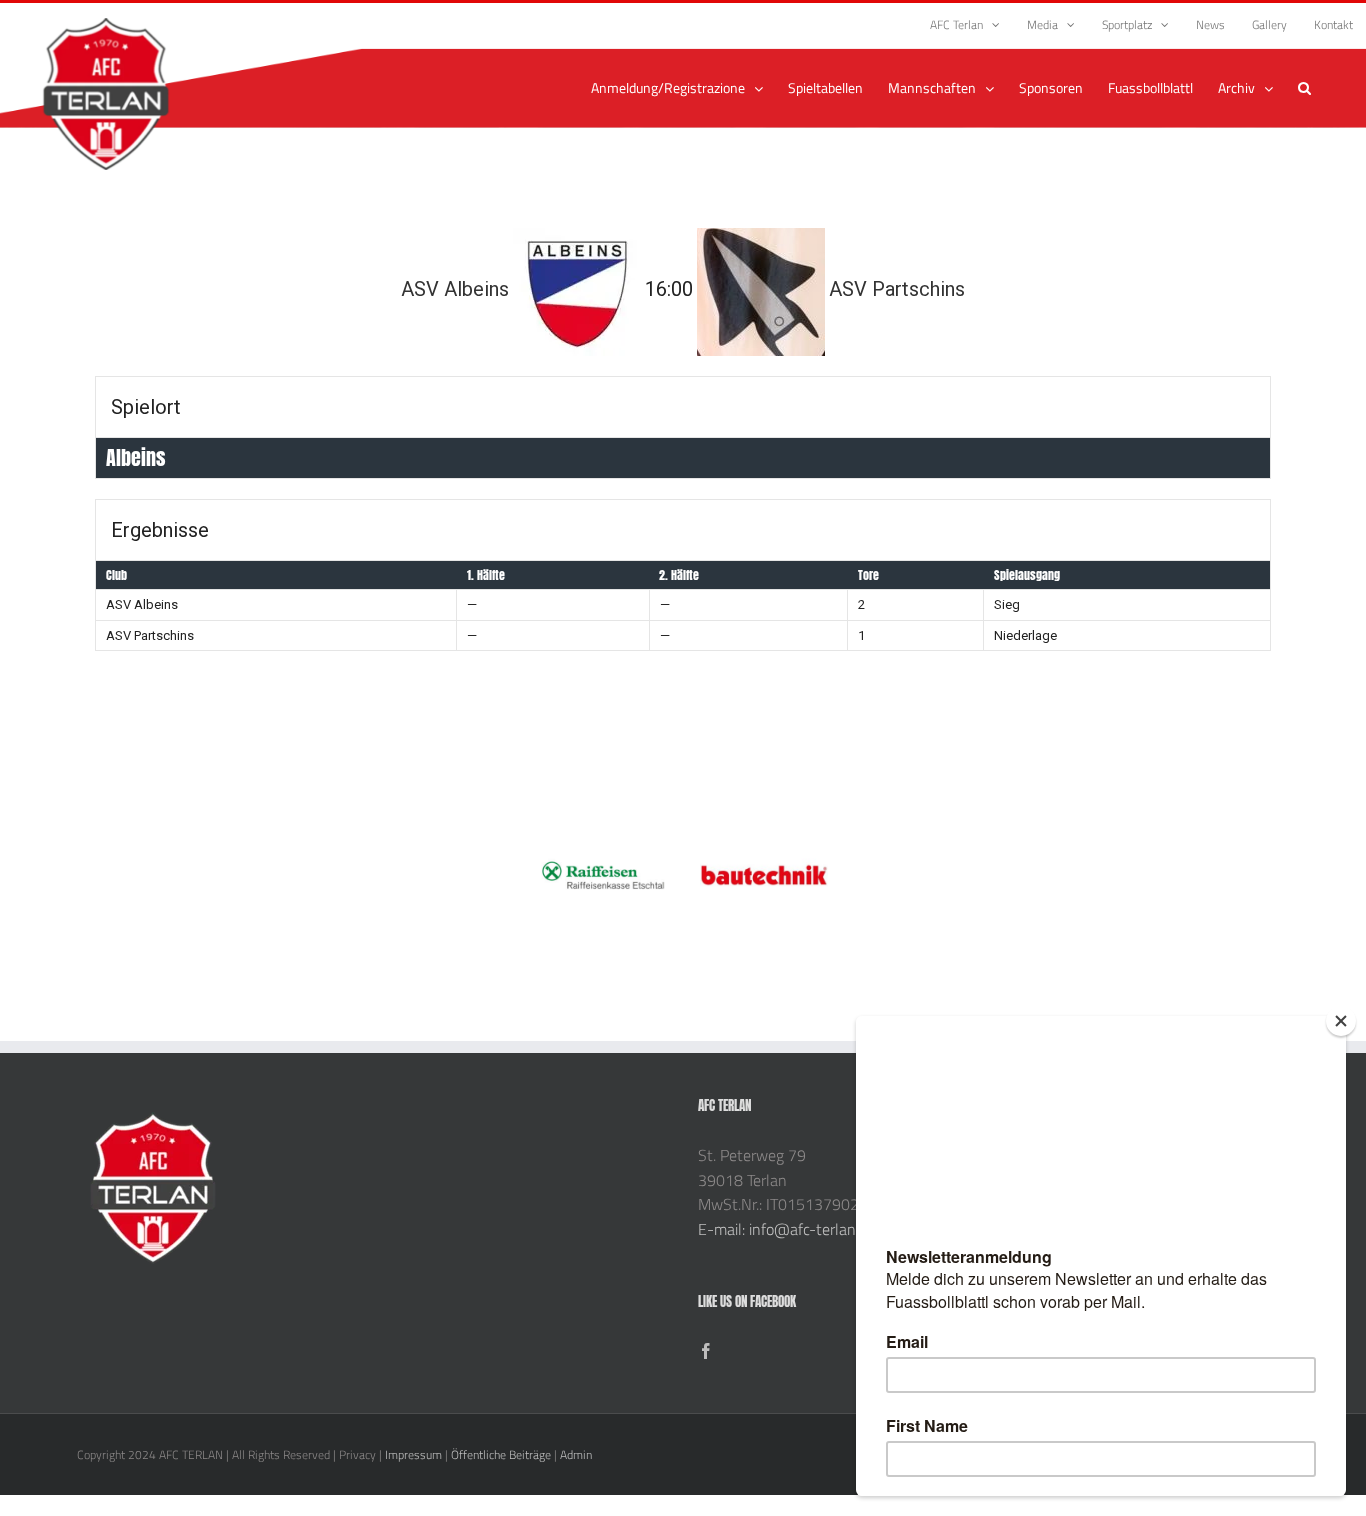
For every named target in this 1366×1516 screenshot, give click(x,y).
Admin (576, 1454)
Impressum (413, 1454)
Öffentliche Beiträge (501, 1454)
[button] (1304, 88)
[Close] (1341, 1021)
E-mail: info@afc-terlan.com (792, 1229)
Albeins (136, 457)
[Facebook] (706, 1351)
